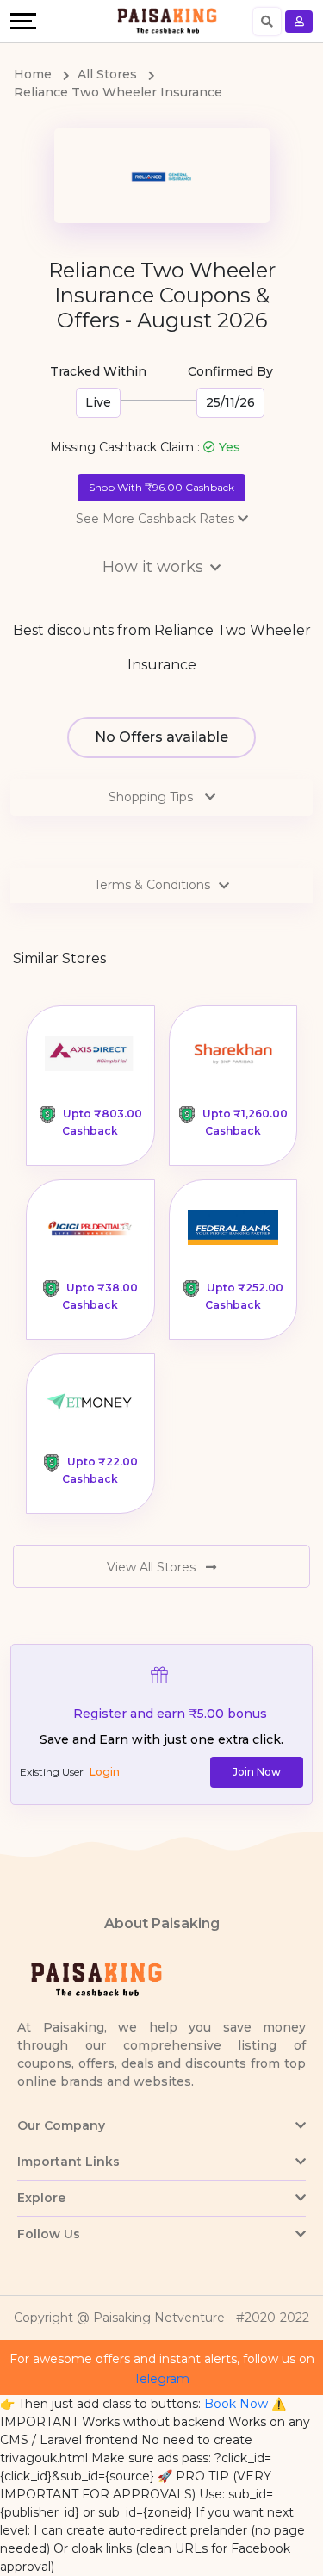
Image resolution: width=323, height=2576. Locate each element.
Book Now (236, 2404)
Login (105, 1772)
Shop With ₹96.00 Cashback (161, 487)
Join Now (257, 1772)
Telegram (161, 2379)
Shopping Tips (152, 797)
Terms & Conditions (152, 885)
